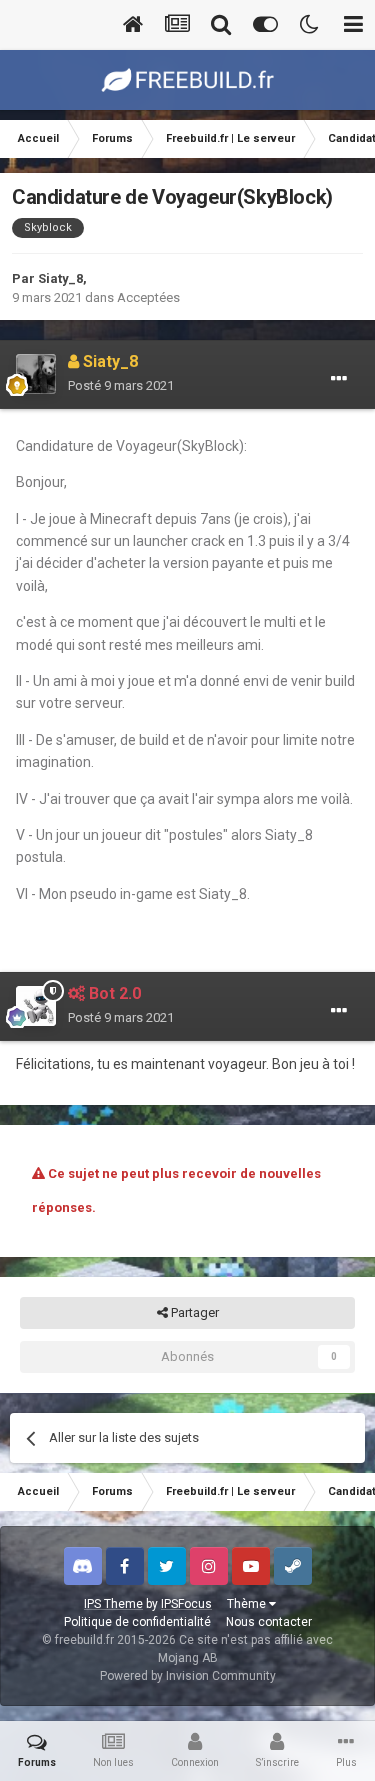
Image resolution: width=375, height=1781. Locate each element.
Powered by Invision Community (188, 1676)
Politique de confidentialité (137, 1622)
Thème (248, 1604)
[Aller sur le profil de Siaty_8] (36, 374)
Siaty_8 (60, 278)
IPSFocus (186, 1604)
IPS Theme (113, 1604)
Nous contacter (269, 1622)
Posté (121, 385)
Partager (193, 1312)
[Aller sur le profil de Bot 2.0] (36, 1006)
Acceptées (148, 297)
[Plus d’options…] (339, 379)
